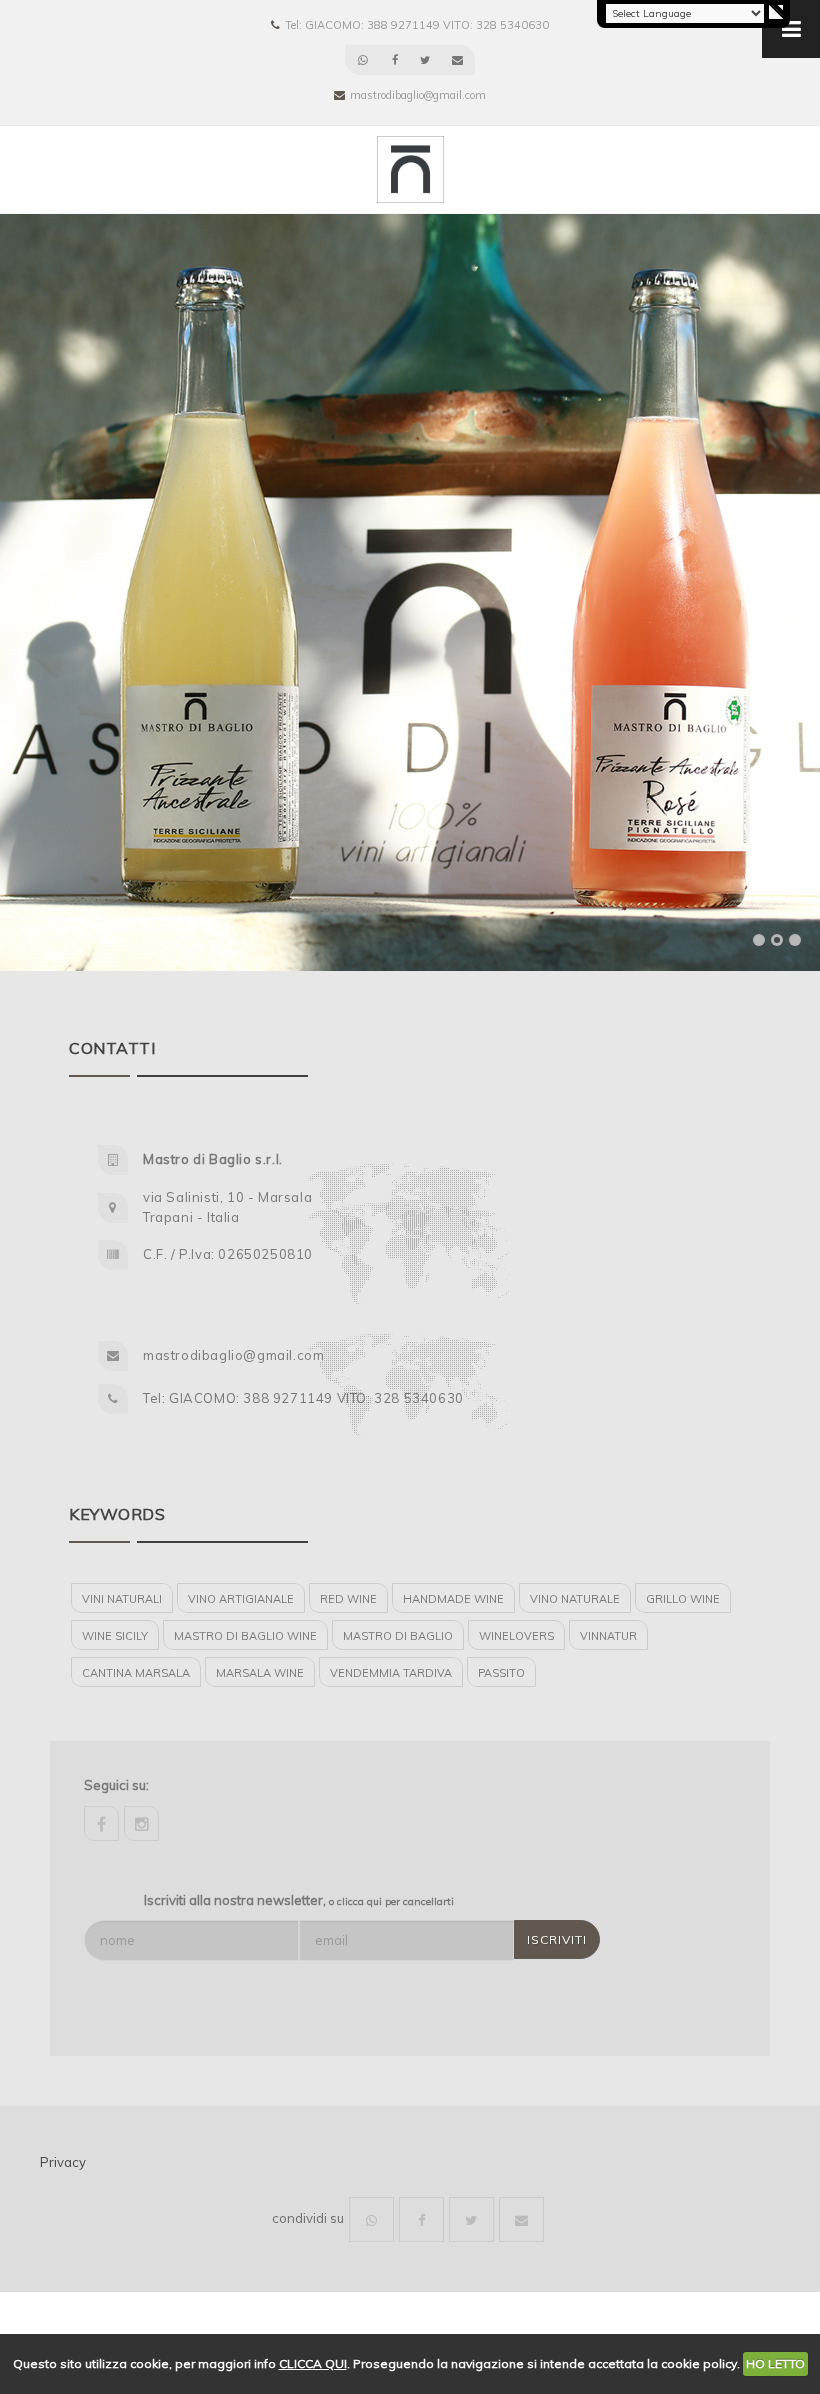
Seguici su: (116, 1785)
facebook (101, 1823)
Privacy (63, 2162)
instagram (141, 1823)
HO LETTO (775, 2363)
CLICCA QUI (313, 2363)
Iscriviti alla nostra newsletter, (299, 1900)
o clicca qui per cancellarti (391, 1901)
